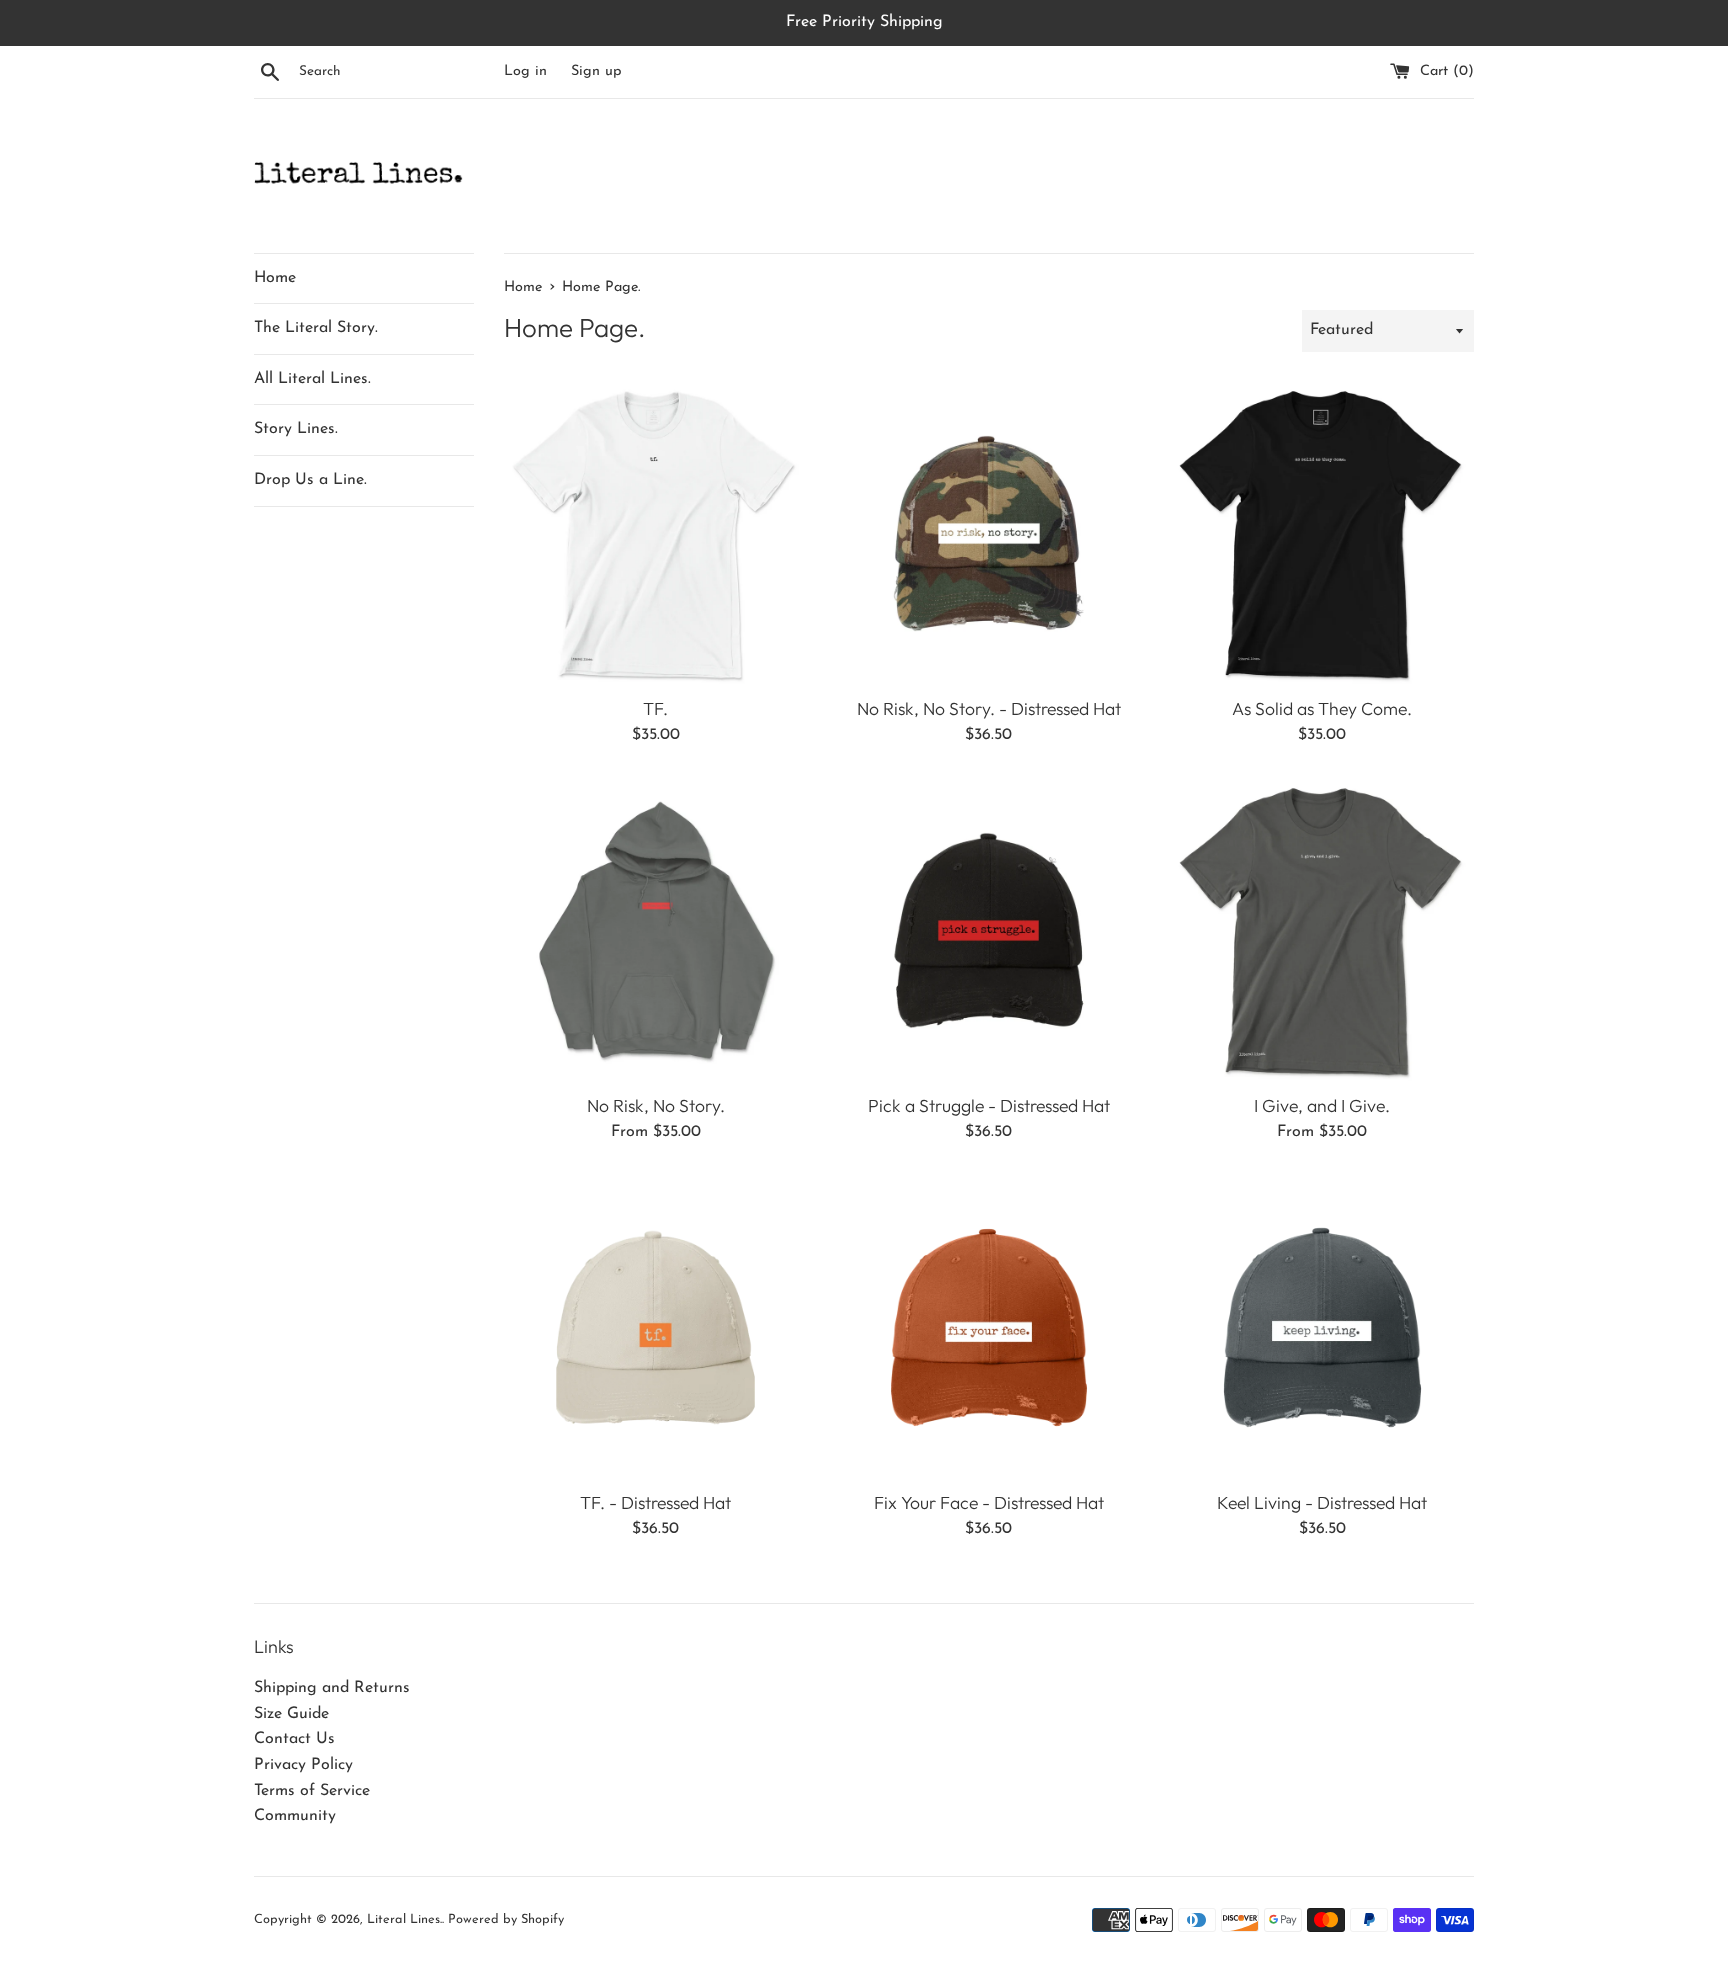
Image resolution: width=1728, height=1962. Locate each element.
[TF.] (655, 533)
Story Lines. (296, 429)
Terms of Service (312, 1791)
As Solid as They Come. (1322, 708)
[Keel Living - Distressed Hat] (1322, 1327)
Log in (525, 71)
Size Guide (291, 1714)
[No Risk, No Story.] (655, 930)
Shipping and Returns (332, 1688)
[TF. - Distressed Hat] (655, 1327)
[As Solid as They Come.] (1322, 533)
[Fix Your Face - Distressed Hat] (988, 1327)
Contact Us (294, 1739)
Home (275, 278)
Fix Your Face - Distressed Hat (989, 1502)
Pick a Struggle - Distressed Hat (989, 1105)
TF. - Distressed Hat (655, 1502)
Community (295, 1816)
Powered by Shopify (506, 1919)
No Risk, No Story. (656, 1105)
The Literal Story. (316, 328)
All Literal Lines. (312, 379)
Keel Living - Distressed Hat (1322, 1502)
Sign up (596, 71)
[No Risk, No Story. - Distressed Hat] (988, 533)
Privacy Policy (303, 1765)
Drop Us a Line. (310, 480)
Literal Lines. (404, 1919)
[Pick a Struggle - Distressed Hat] (988, 930)
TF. (655, 708)
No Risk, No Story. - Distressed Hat (989, 708)
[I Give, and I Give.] (1322, 930)
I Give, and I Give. (1322, 1105)
